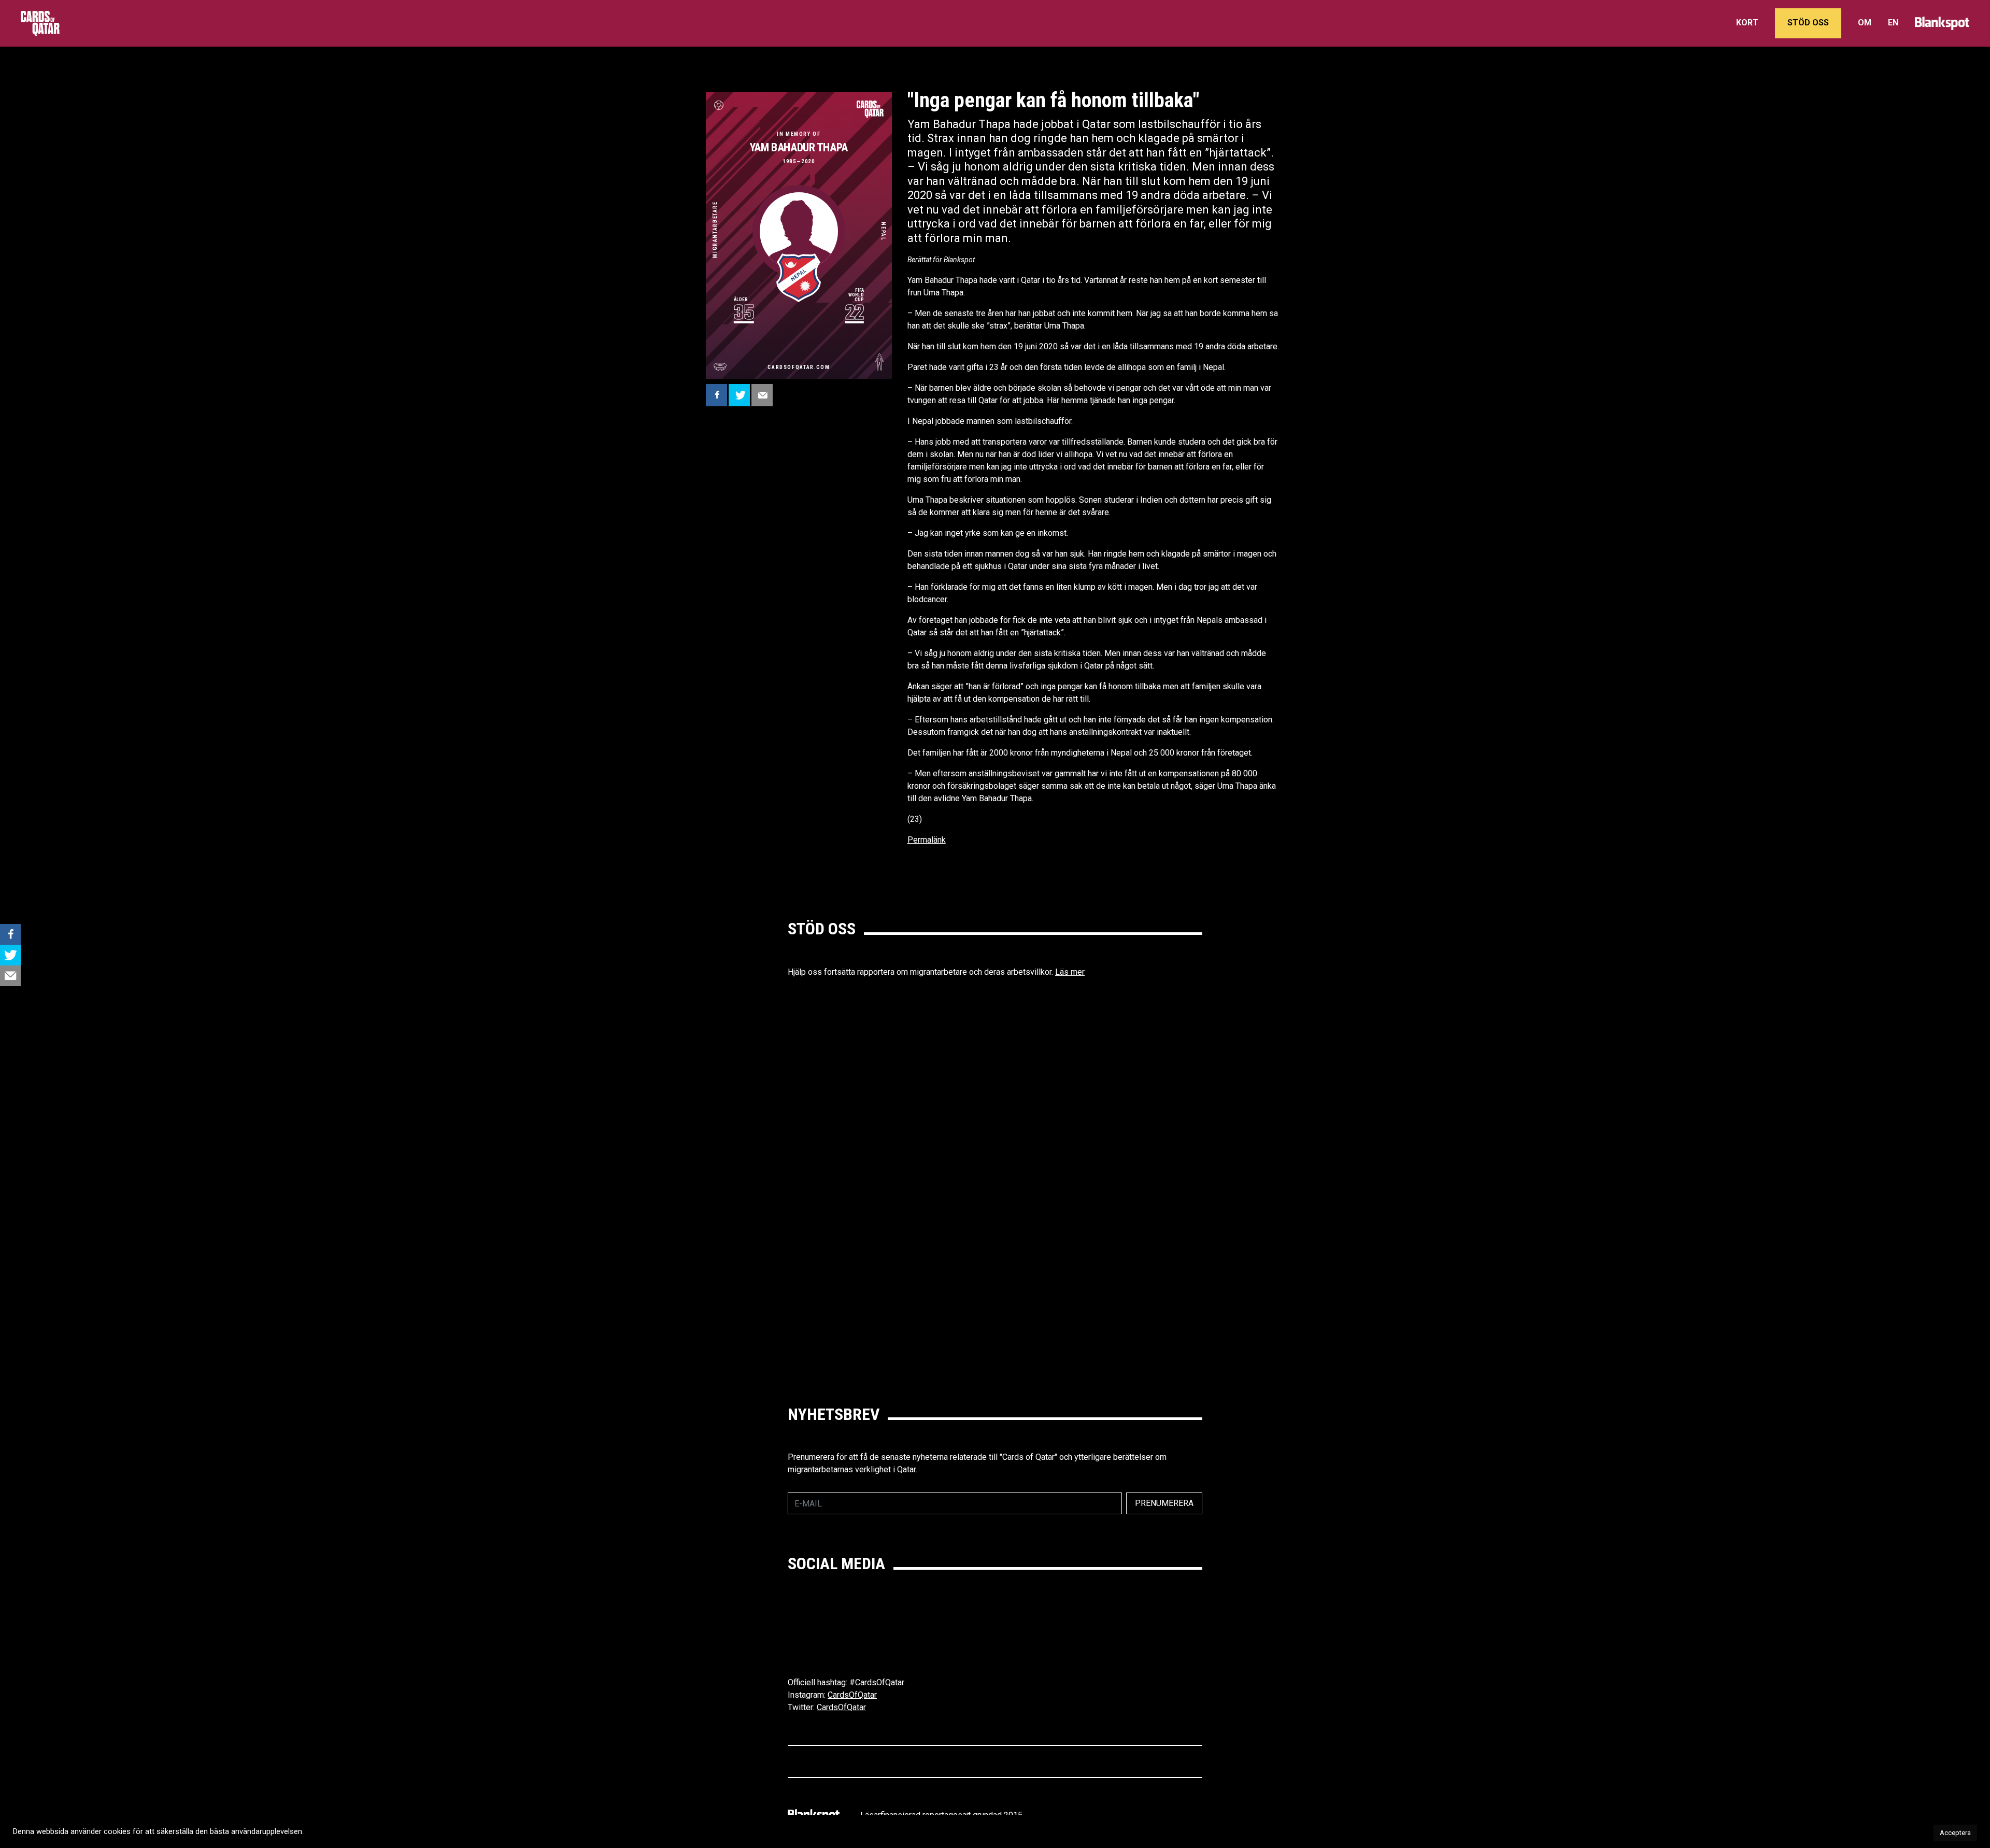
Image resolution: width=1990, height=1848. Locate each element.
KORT (1747, 23)
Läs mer (1070, 972)
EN (1893, 23)
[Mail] (762, 395)
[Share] (716, 395)
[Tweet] (739, 395)
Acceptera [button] (1955, 1833)
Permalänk (927, 840)
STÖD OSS (1808, 23)
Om (1865, 23)
